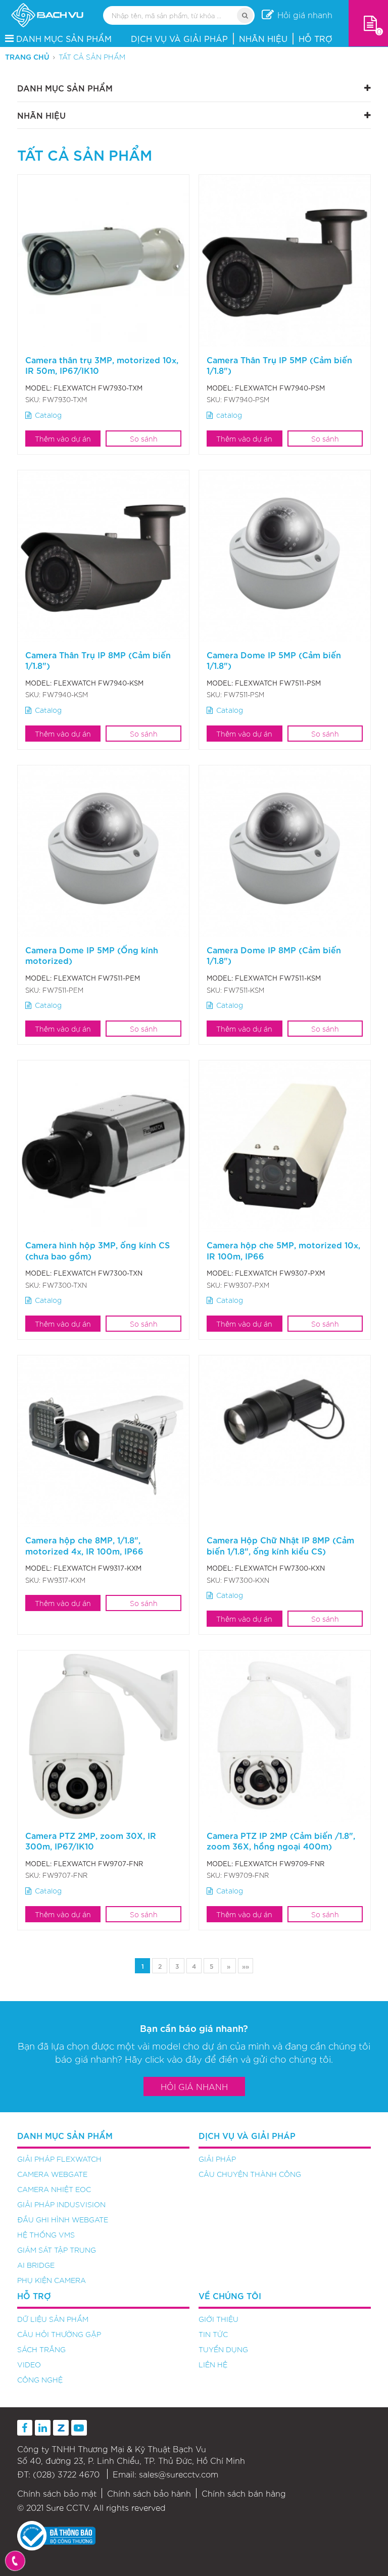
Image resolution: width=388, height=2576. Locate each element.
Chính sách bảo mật (57, 2493)
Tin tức (213, 2334)
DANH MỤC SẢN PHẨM (64, 38)
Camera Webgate (52, 2174)
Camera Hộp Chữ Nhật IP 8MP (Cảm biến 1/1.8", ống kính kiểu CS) (280, 1545)
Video (29, 2364)
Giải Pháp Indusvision (61, 2204)
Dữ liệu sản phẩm (53, 2319)
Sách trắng (41, 2349)
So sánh (144, 439)
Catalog (48, 415)
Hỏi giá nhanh (194, 2086)
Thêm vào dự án (63, 439)
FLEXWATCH (75, 388)
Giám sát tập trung (57, 2250)
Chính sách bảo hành (149, 2493)
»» (246, 1966)
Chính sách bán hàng (244, 2493)
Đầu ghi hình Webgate (63, 2219)
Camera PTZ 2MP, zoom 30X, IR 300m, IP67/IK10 (91, 1840)
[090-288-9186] (15, 2561)
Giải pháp (217, 2159)
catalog (229, 415)
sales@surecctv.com (179, 2474)
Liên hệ (213, 2364)
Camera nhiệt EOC (54, 2189)
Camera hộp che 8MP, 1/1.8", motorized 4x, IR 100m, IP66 (84, 1545)
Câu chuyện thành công (250, 2174)
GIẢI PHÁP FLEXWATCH (59, 2159)
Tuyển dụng (223, 2349)
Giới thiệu (219, 2319)
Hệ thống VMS (46, 2234)
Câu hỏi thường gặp (59, 2334)
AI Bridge (36, 2265)
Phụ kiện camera (52, 2280)
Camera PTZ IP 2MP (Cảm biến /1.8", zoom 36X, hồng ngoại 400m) (281, 1840)
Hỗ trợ (316, 38)
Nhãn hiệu (263, 38)
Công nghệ (40, 2379)
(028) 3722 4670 (66, 2474)
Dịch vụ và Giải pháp (179, 38)
